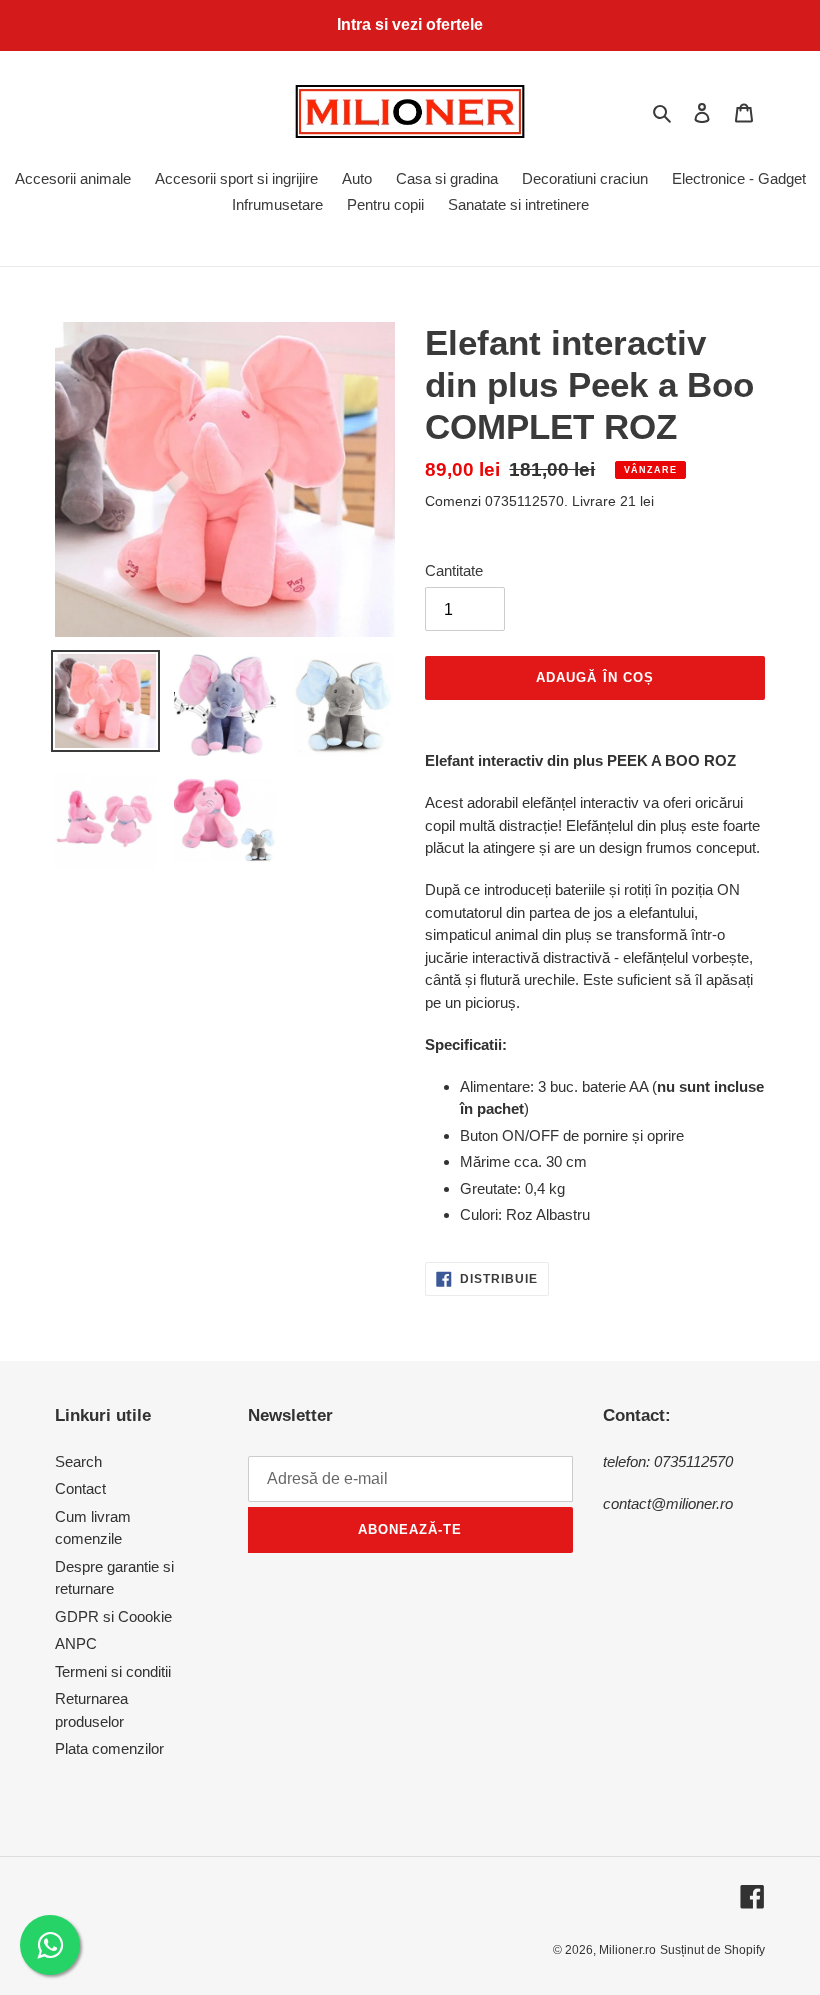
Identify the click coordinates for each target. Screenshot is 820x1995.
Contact (80, 1488)
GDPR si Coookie (113, 1616)
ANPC (76, 1643)
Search (78, 1461)
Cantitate (454, 570)
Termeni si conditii (113, 1671)
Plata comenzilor (109, 1748)
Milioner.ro (627, 1950)
